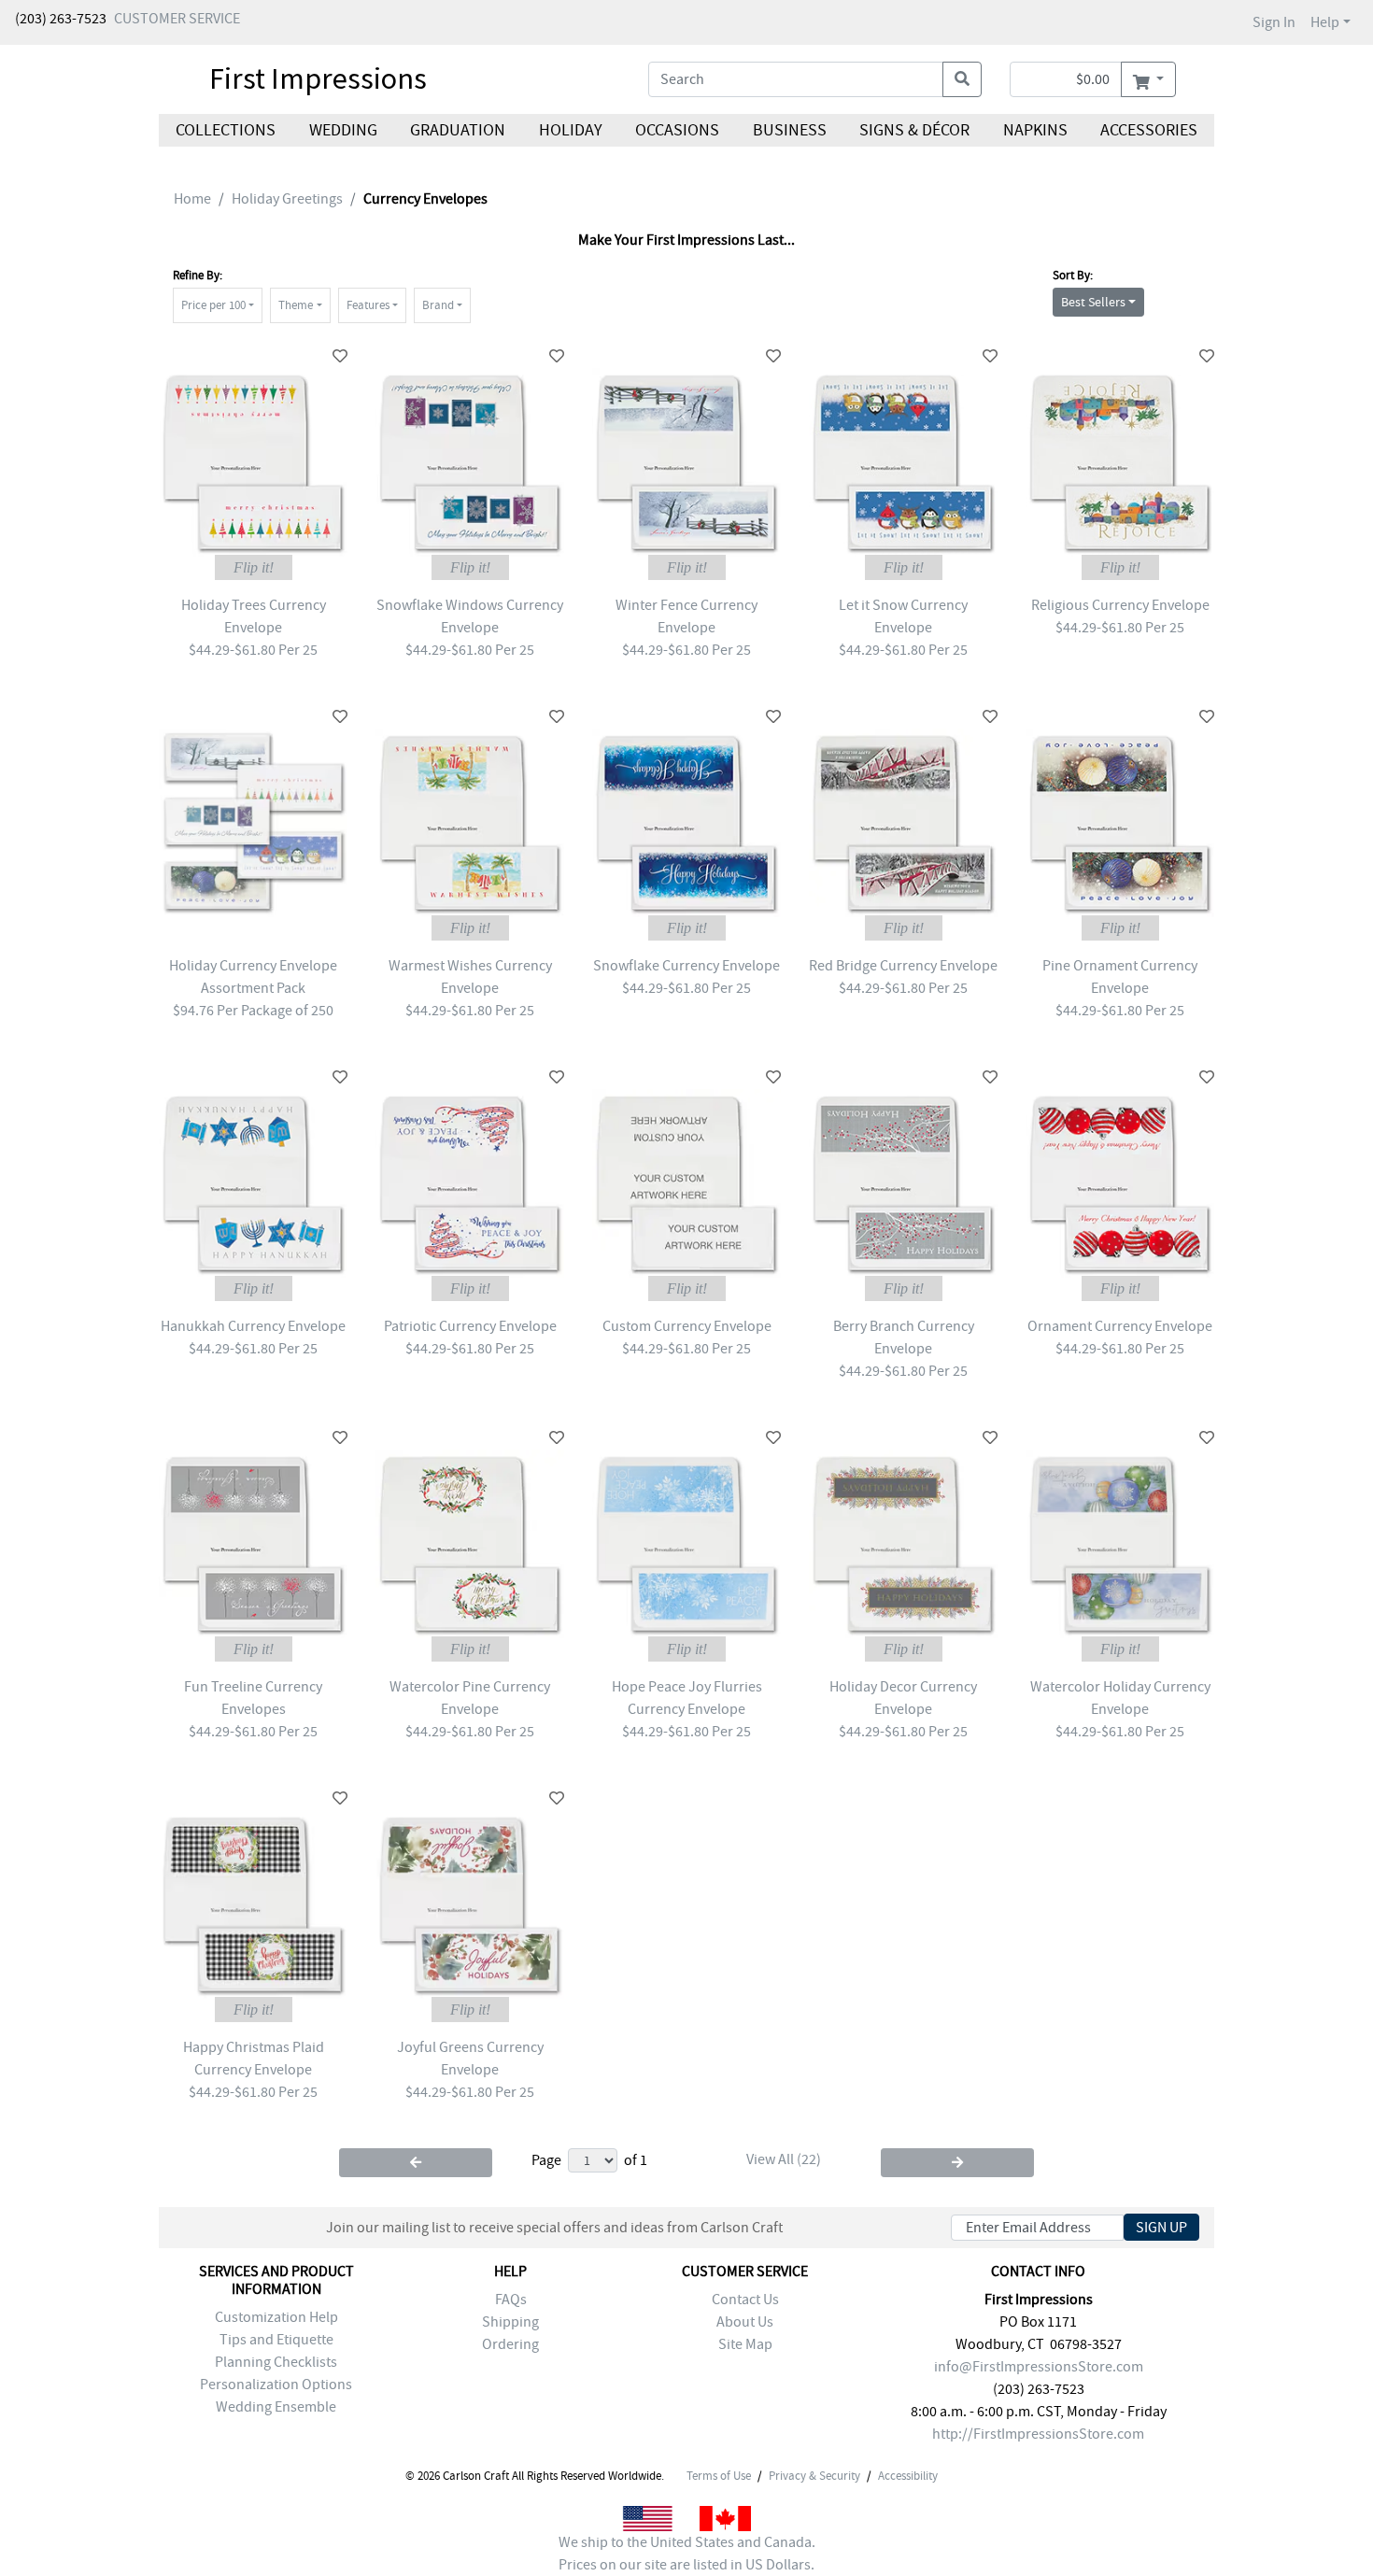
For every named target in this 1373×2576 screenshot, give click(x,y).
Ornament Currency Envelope (1120, 1326)
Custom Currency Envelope (687, 1326)
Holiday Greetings (287, 199)
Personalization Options (276, 2385)
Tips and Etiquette (276, 2340)
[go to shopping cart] (1148, 79)
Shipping (510, 2322)
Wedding (342, 130)
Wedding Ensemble (276, 2407)
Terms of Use (719, 2476)
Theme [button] (296, 305)
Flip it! (254, 567)
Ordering (510, 2344)
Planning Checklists (276, 2362)
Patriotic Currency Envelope (470, 1326)
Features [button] (368, 305)
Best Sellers (1093, 302)
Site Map (745, 2344)
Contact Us (745, 2300)
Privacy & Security (814, 2476)
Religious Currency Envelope (1120, 605)
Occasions (677, 130)
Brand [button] (438, 305)
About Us (745, 2322)
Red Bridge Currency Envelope (903, 966)
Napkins (1035, 130)
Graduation (458, 130)
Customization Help (276, 2317)
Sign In (1274, 22)
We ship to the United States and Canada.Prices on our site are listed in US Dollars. (687, 2554)
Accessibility (908, 2476)
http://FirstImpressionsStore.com (1038, 2434)
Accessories (1149, 130)
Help (1325, 22)
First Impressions (318, 78)
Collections (226, 130)
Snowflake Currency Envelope (686, 966)
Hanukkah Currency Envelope (253, 1326)
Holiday (570, 130)
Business (790, 130)
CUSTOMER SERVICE (177, 19)
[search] (962, 79)
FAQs (511, 2300)
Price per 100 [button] (213, 305)
